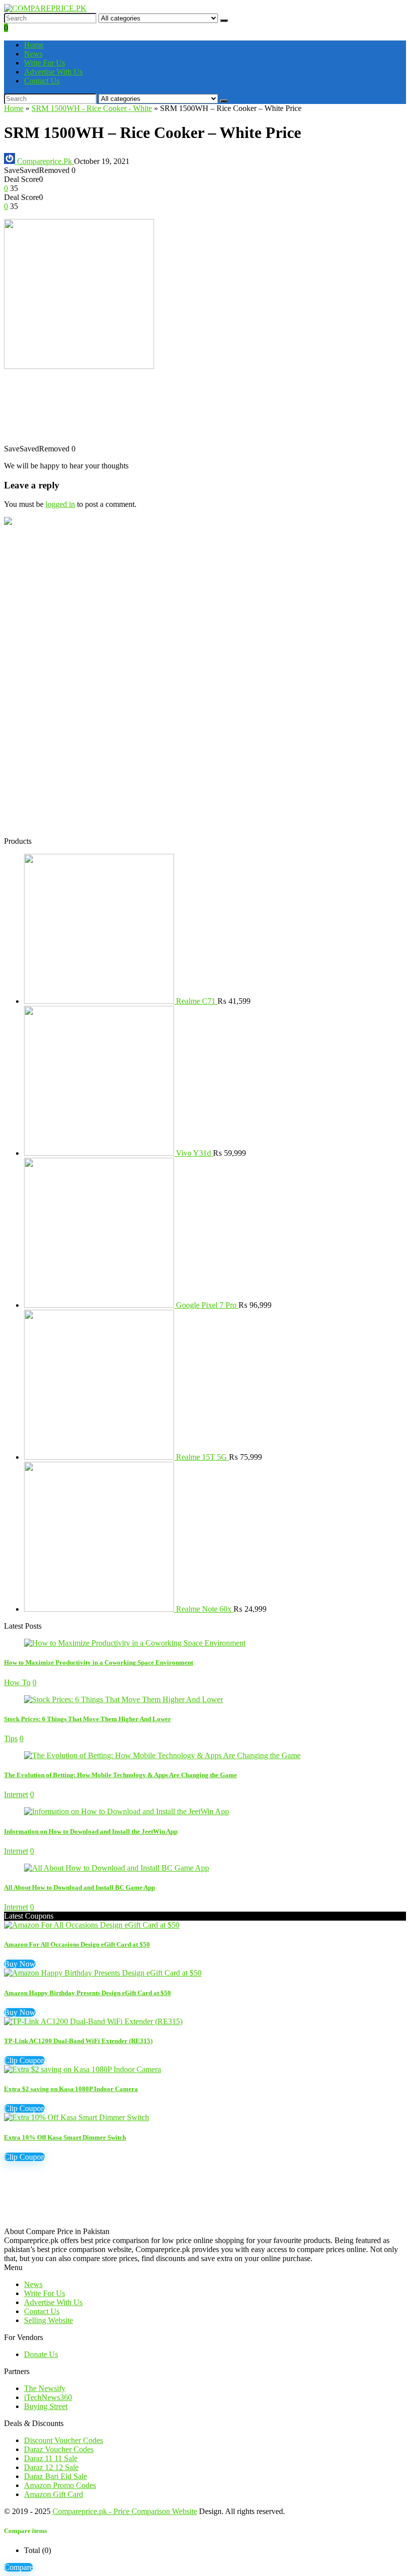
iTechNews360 (48, 2397)
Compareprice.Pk (44, 161)
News (33, 54)
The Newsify (45, 2388)
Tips (11, 1738)
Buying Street (46, 2406)
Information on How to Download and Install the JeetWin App (91, 1831)
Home (34, 45)
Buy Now (20, 1964)
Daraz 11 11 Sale (51, 2458)
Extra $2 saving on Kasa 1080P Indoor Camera (71, 2089)
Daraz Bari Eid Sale (55, 2476)
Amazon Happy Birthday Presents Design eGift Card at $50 (87, 1993)
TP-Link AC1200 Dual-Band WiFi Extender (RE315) (78, 2041)
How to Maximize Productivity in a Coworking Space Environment (98, 1662)
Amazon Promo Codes (60, 2485)
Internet (16, 1794)
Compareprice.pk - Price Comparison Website (125, 2511)
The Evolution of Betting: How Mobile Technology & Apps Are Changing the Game (120, 1775)
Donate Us (41, 2354)
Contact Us (42, 81)
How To (17, 1682)
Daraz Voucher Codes (59, 2449)
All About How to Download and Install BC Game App (79, 1887)
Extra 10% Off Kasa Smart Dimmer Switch (65, 2137)
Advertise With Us (53, 72)
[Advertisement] (205, 412)
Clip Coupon (24, 2060)
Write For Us (44, 63)
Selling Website (48, 2320)
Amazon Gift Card (53, 2494)
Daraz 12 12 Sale (51, 2467)
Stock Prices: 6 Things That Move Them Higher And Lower (87, 1719)
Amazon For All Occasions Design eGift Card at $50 (77, 1944)
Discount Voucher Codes (63, 2440)
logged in (60, 504)
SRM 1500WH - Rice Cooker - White (92, 108)
